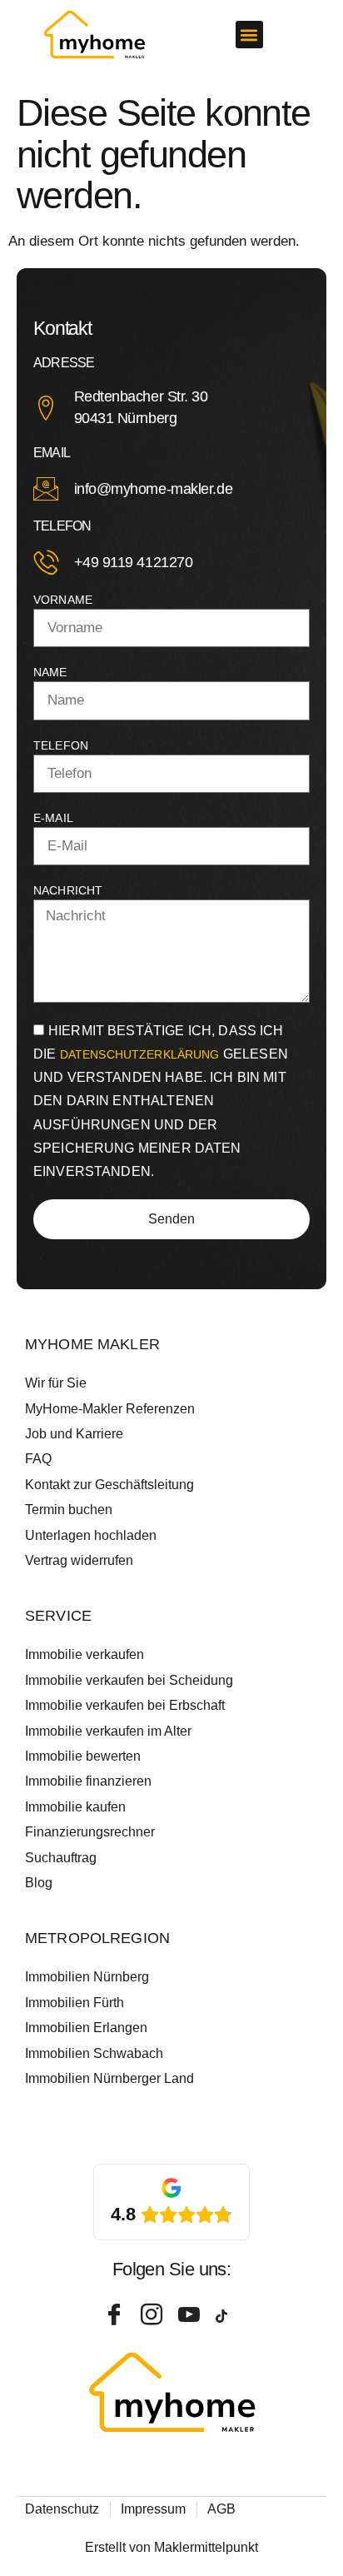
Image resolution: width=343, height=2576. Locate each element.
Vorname (63, 600)
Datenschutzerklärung (142, 1054)
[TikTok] (228, 2315)
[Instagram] (153, 2315)
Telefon (61, 745)
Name (50, 672)
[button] (249, 35)
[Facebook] (116, 2315)
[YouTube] (191, 2315)
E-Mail (53, 818)
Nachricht (68, 890)
